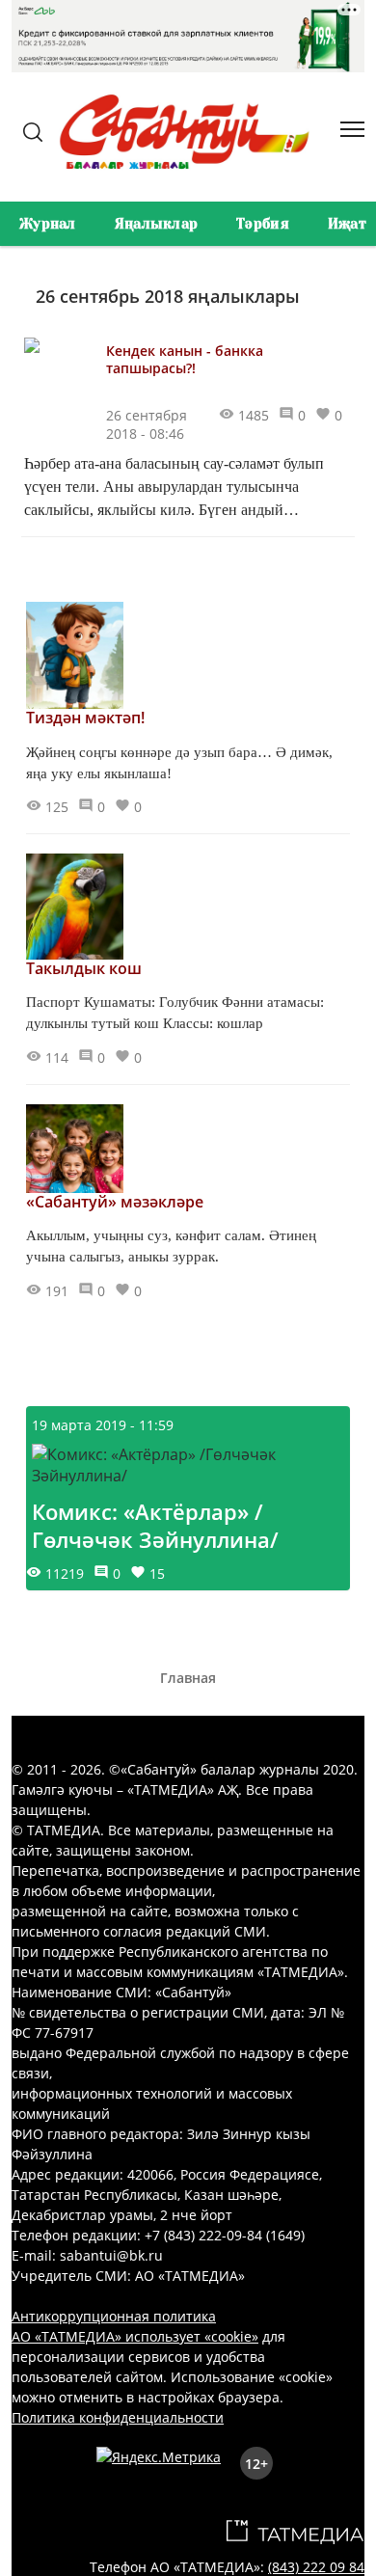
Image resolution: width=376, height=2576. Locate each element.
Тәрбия (263, 224)
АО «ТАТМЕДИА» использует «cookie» (135, 2336)
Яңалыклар (157, 224)
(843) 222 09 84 (316, 2567)
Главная (188, 1678)
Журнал (48, 224)
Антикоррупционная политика (114, 2316)
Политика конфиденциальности (118, 2417)
